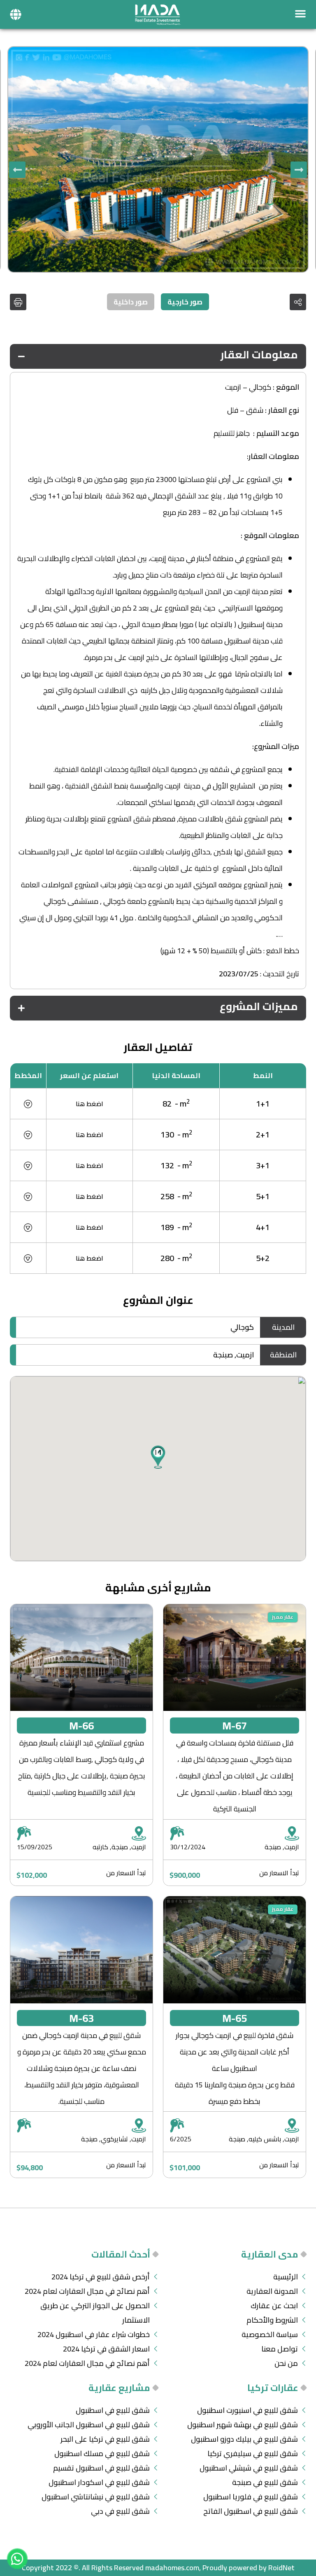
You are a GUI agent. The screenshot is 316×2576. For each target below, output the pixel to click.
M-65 (235, 2018)
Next (17, 170)
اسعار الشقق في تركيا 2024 (106, 2349)
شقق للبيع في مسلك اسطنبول (102, 2453)
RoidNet (281, 2568)
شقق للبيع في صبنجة (265, 2482)
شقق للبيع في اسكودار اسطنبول (99, 2482)
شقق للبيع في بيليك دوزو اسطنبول (244, 2439)
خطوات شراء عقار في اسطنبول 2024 (94, 2334)
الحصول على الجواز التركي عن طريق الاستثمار (95, 2313)
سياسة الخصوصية (270, 2334)
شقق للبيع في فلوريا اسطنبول (251, 2497)
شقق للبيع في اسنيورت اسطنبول (247, 2410)
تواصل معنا (280, 2349)
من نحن (286, 2363)
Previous (299, 170)
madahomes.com (172, 2568)
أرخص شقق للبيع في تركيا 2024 (101, 2277)
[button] (16, 14)
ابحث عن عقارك (274, 2306)
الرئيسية (286, 2277)
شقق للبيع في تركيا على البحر (105, 2439)
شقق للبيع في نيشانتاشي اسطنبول (96, 2497)
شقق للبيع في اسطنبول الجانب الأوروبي (89, 2425)
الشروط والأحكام (272, 2320)
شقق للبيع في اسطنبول (113, 2410)
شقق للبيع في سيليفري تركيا (253, 2453)
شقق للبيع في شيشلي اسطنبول (249, 2468)
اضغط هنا (89, 1104)
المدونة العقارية (272, 2291)
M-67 (235, 1726)
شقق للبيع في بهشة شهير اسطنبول (243, 2425)
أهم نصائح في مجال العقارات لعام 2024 (87, 2291)
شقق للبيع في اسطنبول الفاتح (251, 2511)
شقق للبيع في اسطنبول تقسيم (101, 2468)
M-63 (81, 2018)
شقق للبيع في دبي (120, 2511)
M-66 (81, 1726)
